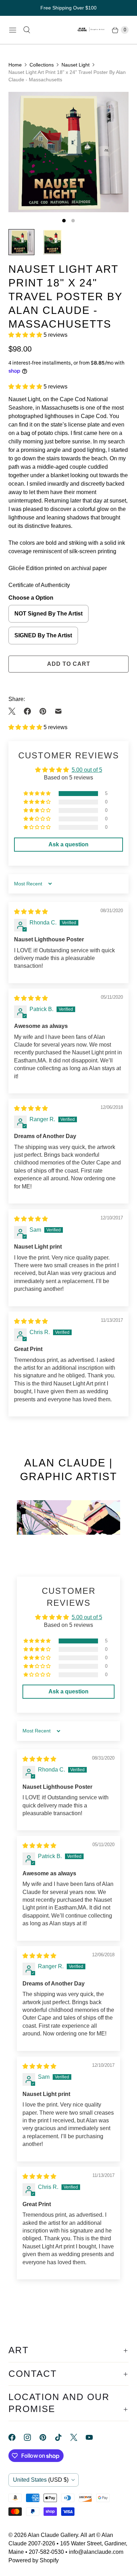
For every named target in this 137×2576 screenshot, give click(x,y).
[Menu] (13, 30)
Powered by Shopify (34, 2560)
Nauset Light (76, 65)
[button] (26, 335)
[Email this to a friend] (58, 711)
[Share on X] (14, 711)
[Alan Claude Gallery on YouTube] (93, 2437)
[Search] (27, 30)
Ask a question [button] (68, 844)
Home (15, 65)
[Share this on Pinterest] (43, 711)
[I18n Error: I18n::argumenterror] (21, 242)
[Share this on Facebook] (27, 711)
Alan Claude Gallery (53, 2535)
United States (41, 2480)
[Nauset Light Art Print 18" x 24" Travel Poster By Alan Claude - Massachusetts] (68, 152)
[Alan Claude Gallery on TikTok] (63, 2437)
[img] (31, 912)
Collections (42, 65)
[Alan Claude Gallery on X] (78, 2437)
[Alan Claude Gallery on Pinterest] (47, 2437)
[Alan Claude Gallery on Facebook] (16, 2437)
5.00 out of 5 (87, 770)
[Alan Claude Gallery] (91, 30)
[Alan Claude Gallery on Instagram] (32, 2437)
